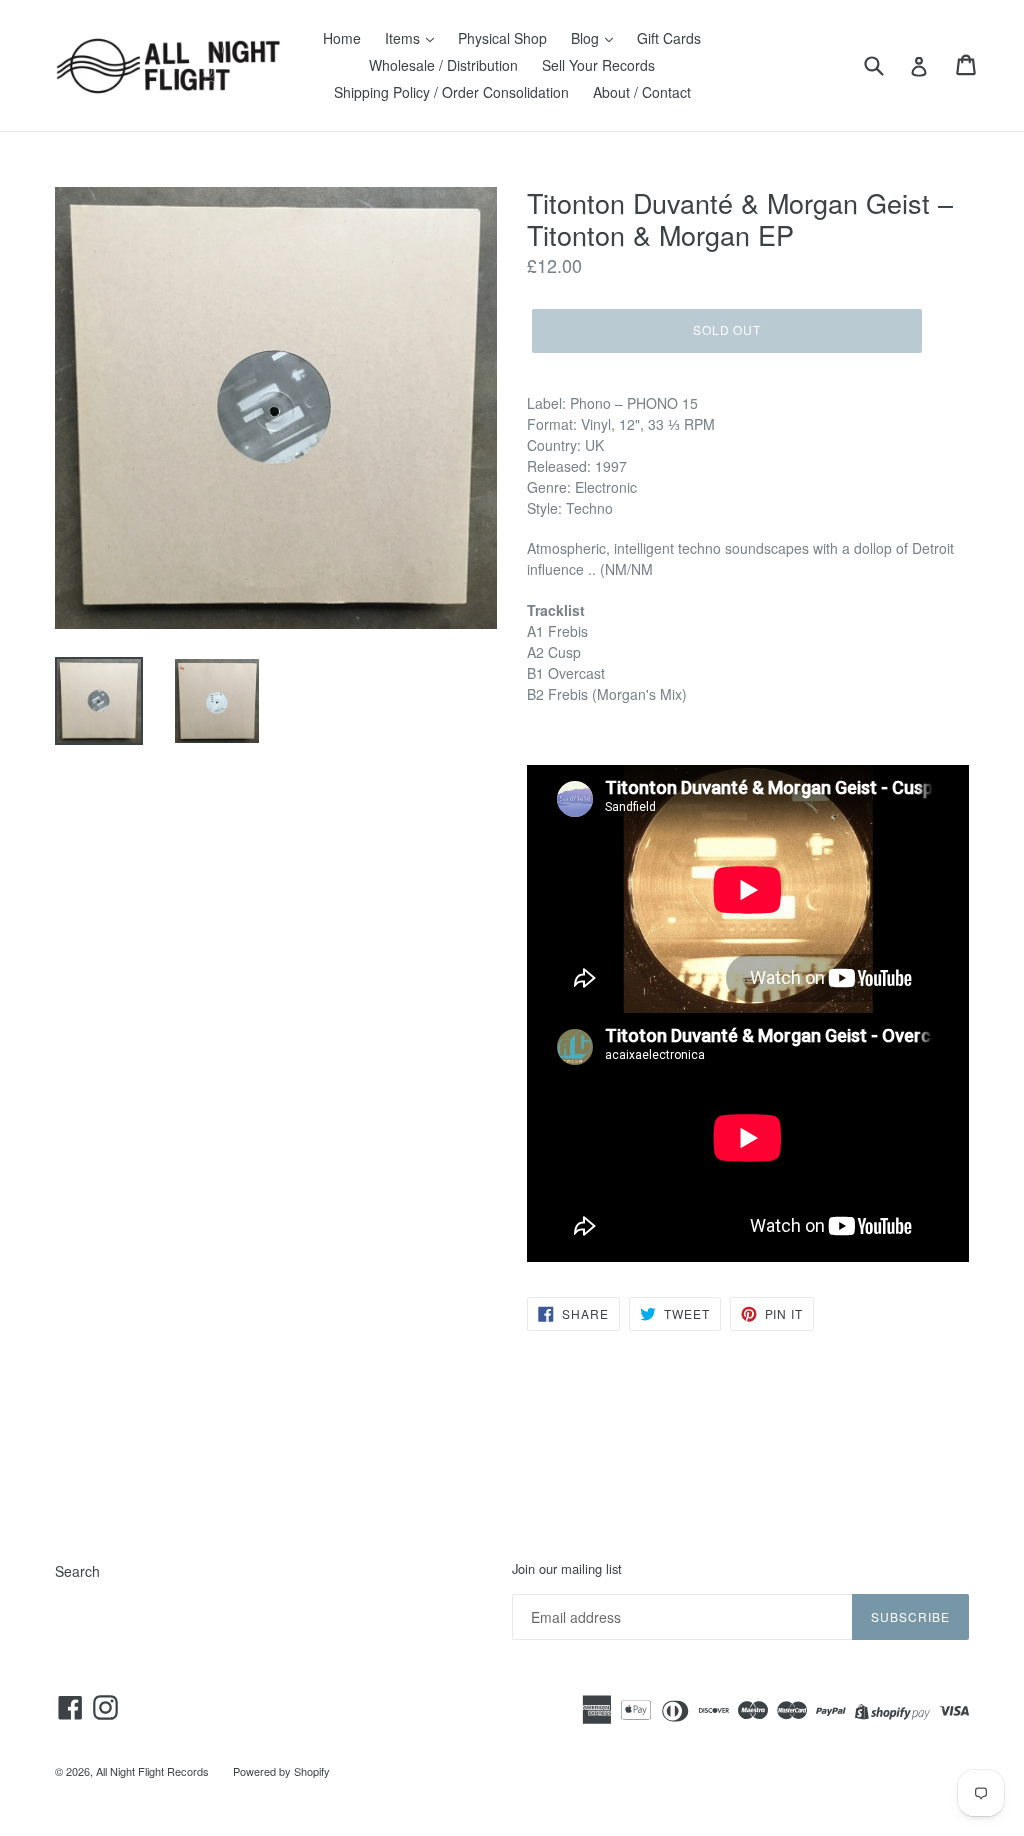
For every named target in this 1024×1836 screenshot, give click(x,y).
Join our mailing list (567, 1569)
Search (77, 1571)
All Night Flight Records (152, 1771)
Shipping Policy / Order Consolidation (451, 92)
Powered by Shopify (281, 1771)
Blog (587, 38)
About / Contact (642, 92)
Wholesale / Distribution (443, 65)
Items (404, 38)
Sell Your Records (598, 65)
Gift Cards (669, 38)
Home (342, 38)
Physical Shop (502, 38)
